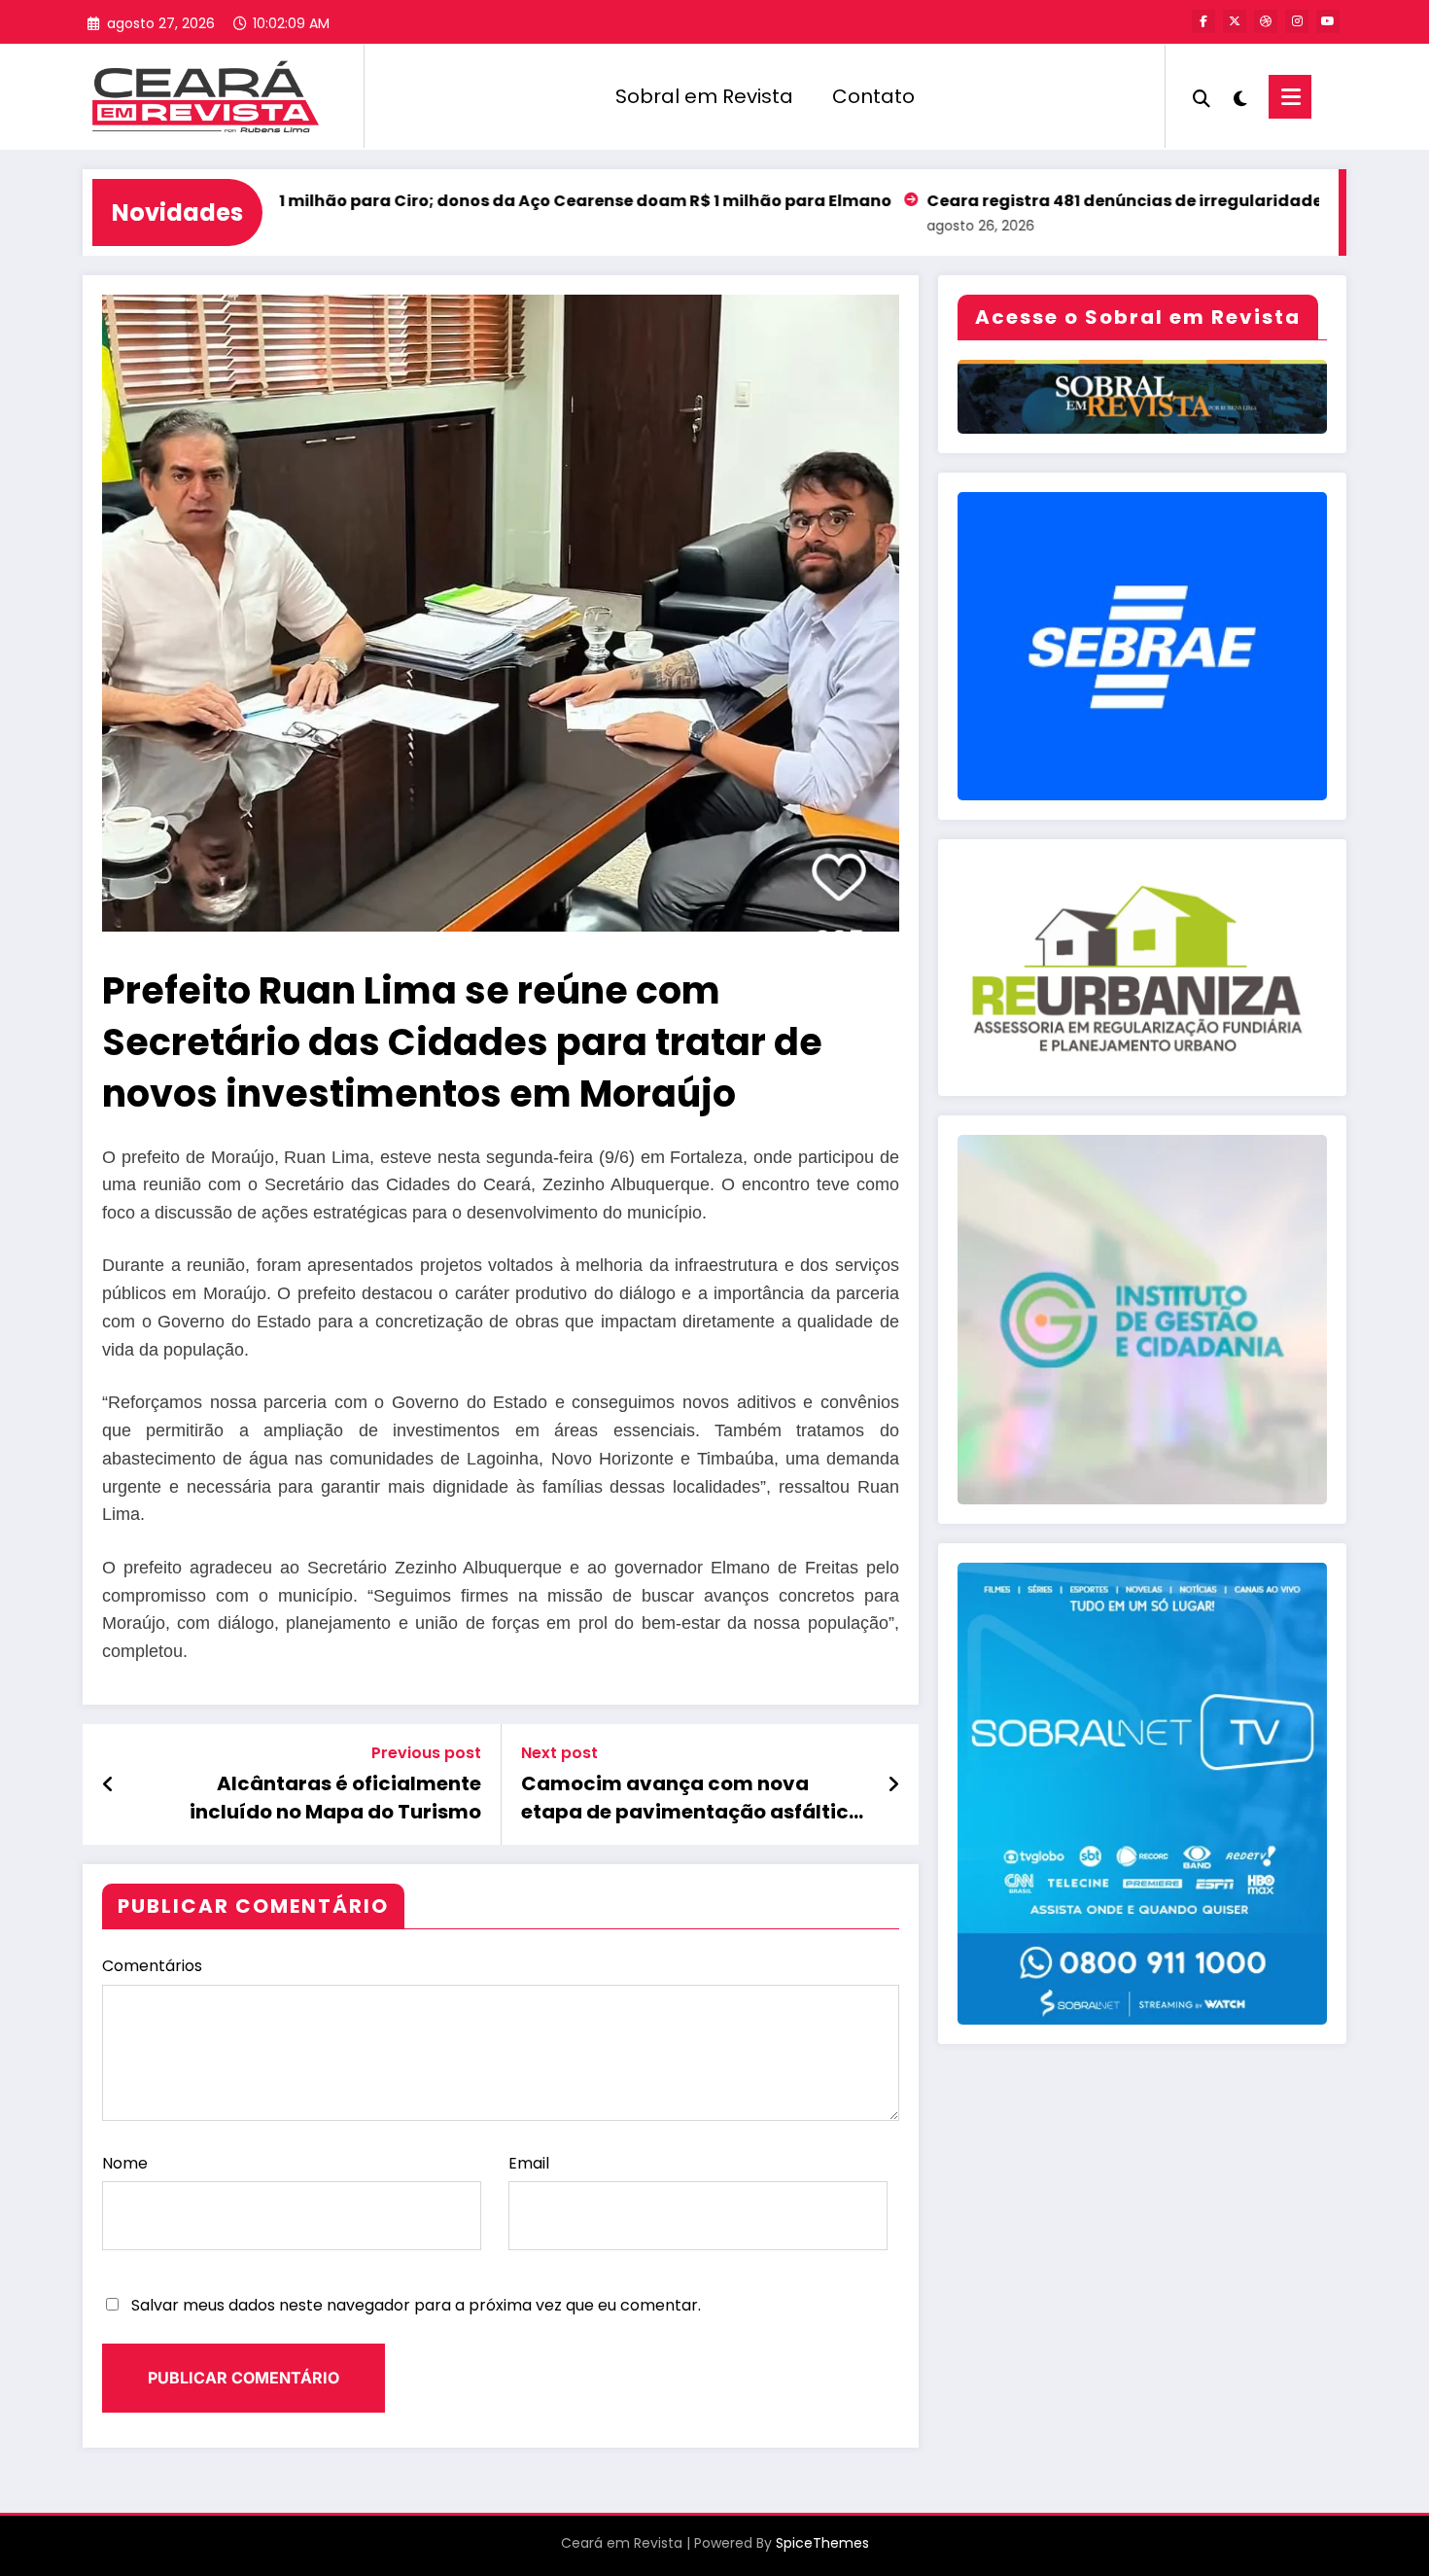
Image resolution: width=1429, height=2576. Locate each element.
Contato (873, 96)
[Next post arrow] (893, 1784)
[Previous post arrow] (108, 1784)
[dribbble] (1266, 21)
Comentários (152, 1966)
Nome (125, 2163)
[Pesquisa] (1202, 96)
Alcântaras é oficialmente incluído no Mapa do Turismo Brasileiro (335, 1798)
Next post (559, 1753)
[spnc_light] (1239, 96)
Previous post (426, 1753)
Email (529, 2163)
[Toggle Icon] (1290, 97)
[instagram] (1297, 21)
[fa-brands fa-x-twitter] (1235, 21)
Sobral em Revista (704, 96)
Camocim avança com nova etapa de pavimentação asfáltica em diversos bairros (692, 1798)
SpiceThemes (822, 2543)
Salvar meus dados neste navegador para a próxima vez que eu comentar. (416, 2305)
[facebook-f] (1203, 21)
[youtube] (1328, 21)
